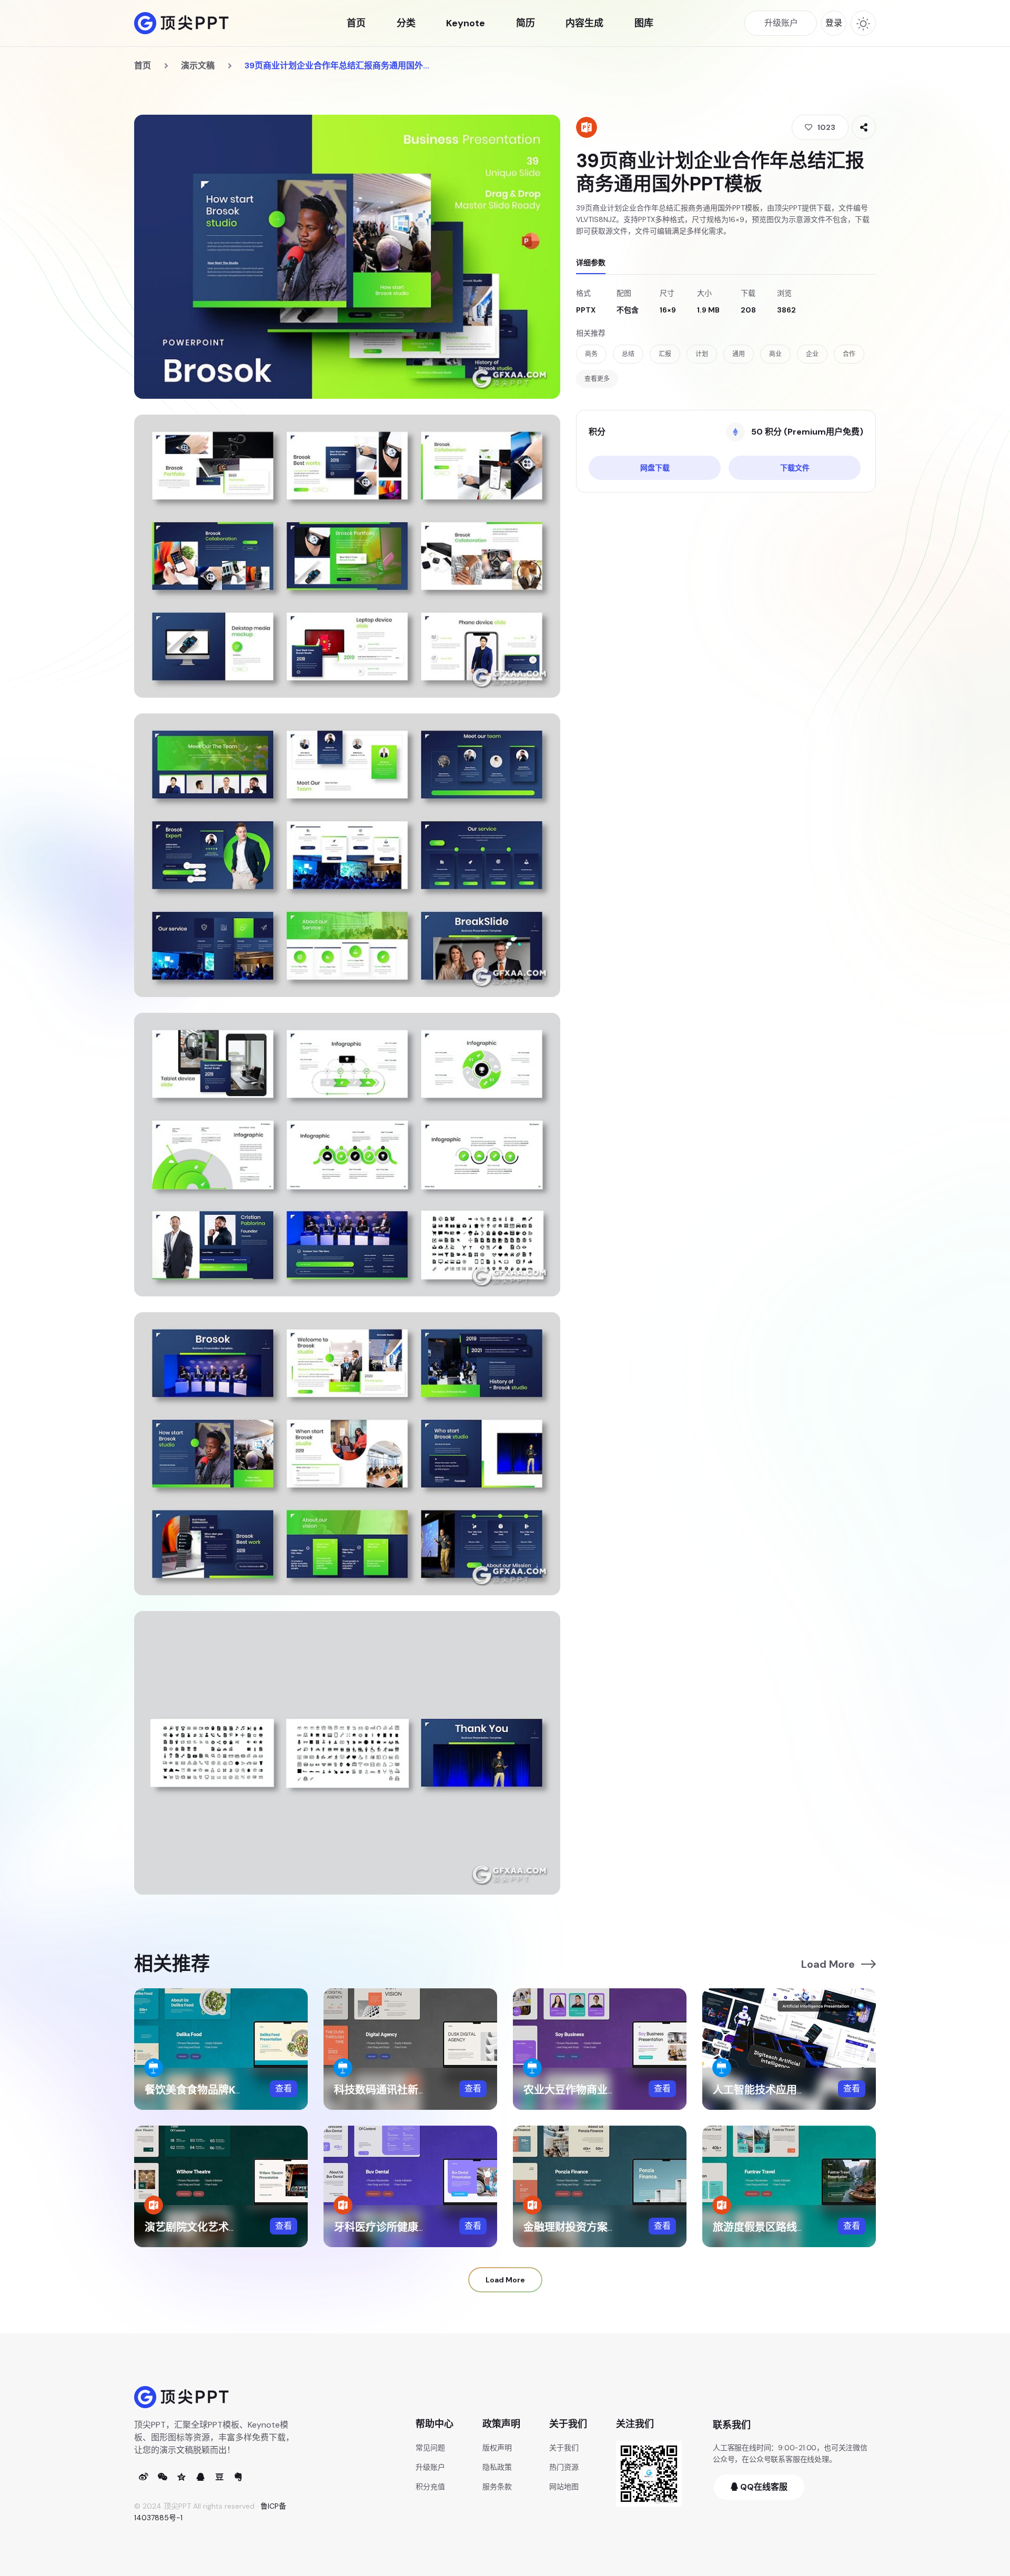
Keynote (466, 23)
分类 (406, 23)
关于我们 (564, 2448)
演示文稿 (198, 66)
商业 (775, 354)
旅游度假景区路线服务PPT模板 (786, 2227)
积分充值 (430, 2487)
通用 (739, 354)
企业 (812, 354)
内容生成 (584, 23)
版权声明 (497, 2448)
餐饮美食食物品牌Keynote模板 (219, 2090)
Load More (828, 1964)
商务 (591, 354)
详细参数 (591, 263)
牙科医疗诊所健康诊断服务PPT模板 (417, 2227)
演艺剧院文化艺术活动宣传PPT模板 (228, 2227)
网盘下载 (655, 468)
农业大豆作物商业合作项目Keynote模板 (618, 2090)
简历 (526, 23)
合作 (849, 354)
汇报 (665, 354)
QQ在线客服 (763, 2487)
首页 (356, 23)
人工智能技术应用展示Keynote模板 (797, 2090)
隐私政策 (497, 2467)
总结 (628, 354)
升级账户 (430, 2467)
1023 (826, 127)
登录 (834, 23)
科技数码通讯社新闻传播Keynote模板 (424, 2090)
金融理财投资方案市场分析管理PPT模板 (617, 2227)
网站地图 (564, 2487)
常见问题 (430, 2448)
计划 (702, 354)
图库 (644, 23)
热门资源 (564, 2467)
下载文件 (795, 468)
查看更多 (597, 379)
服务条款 (497, 2487)
